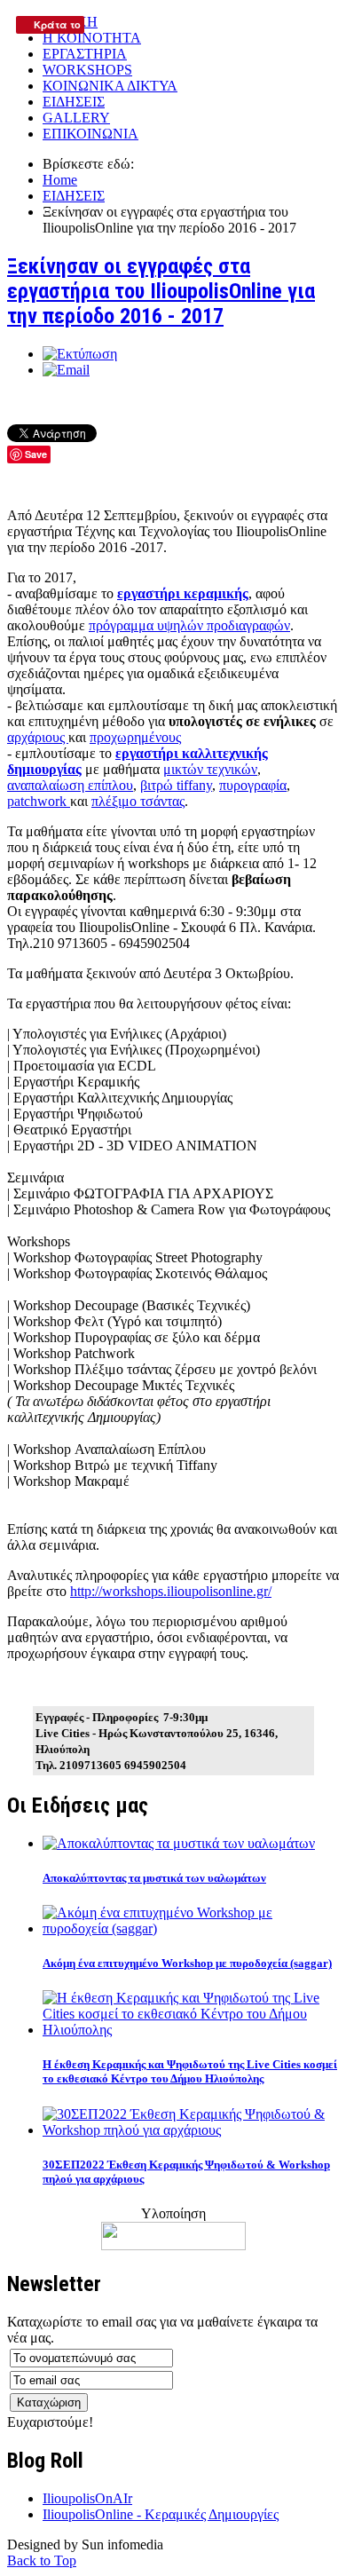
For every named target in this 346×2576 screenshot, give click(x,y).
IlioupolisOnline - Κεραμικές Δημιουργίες (161, 2514)
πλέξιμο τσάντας (138, 801)
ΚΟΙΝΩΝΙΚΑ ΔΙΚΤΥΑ (110, 86)
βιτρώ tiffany (176, 785)
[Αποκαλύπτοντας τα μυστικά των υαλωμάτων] (179, 1843)
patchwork (39, 801)
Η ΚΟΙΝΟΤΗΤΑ (92, 38)
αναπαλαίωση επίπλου (70, 785)
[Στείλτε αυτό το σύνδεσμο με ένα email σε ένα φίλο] (66, 370)
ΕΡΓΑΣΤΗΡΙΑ (85, 54)
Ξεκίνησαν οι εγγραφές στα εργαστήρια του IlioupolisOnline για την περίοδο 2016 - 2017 (161, 291)
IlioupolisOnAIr (87, 2498)
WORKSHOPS (87, 70)
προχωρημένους (135, 737)
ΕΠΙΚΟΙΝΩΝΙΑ (90, 134)
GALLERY (76, 118)
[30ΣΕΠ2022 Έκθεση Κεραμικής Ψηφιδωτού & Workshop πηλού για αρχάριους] (191, 2130)
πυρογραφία (253, 785)
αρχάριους (38, 737)
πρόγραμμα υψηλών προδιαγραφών (189, 625)
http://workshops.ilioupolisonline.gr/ (171, 1591)
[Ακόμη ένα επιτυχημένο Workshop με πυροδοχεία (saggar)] (191, 1928)
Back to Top (42, 2560)
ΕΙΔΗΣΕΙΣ (74, 102)
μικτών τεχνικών (210, 769)
